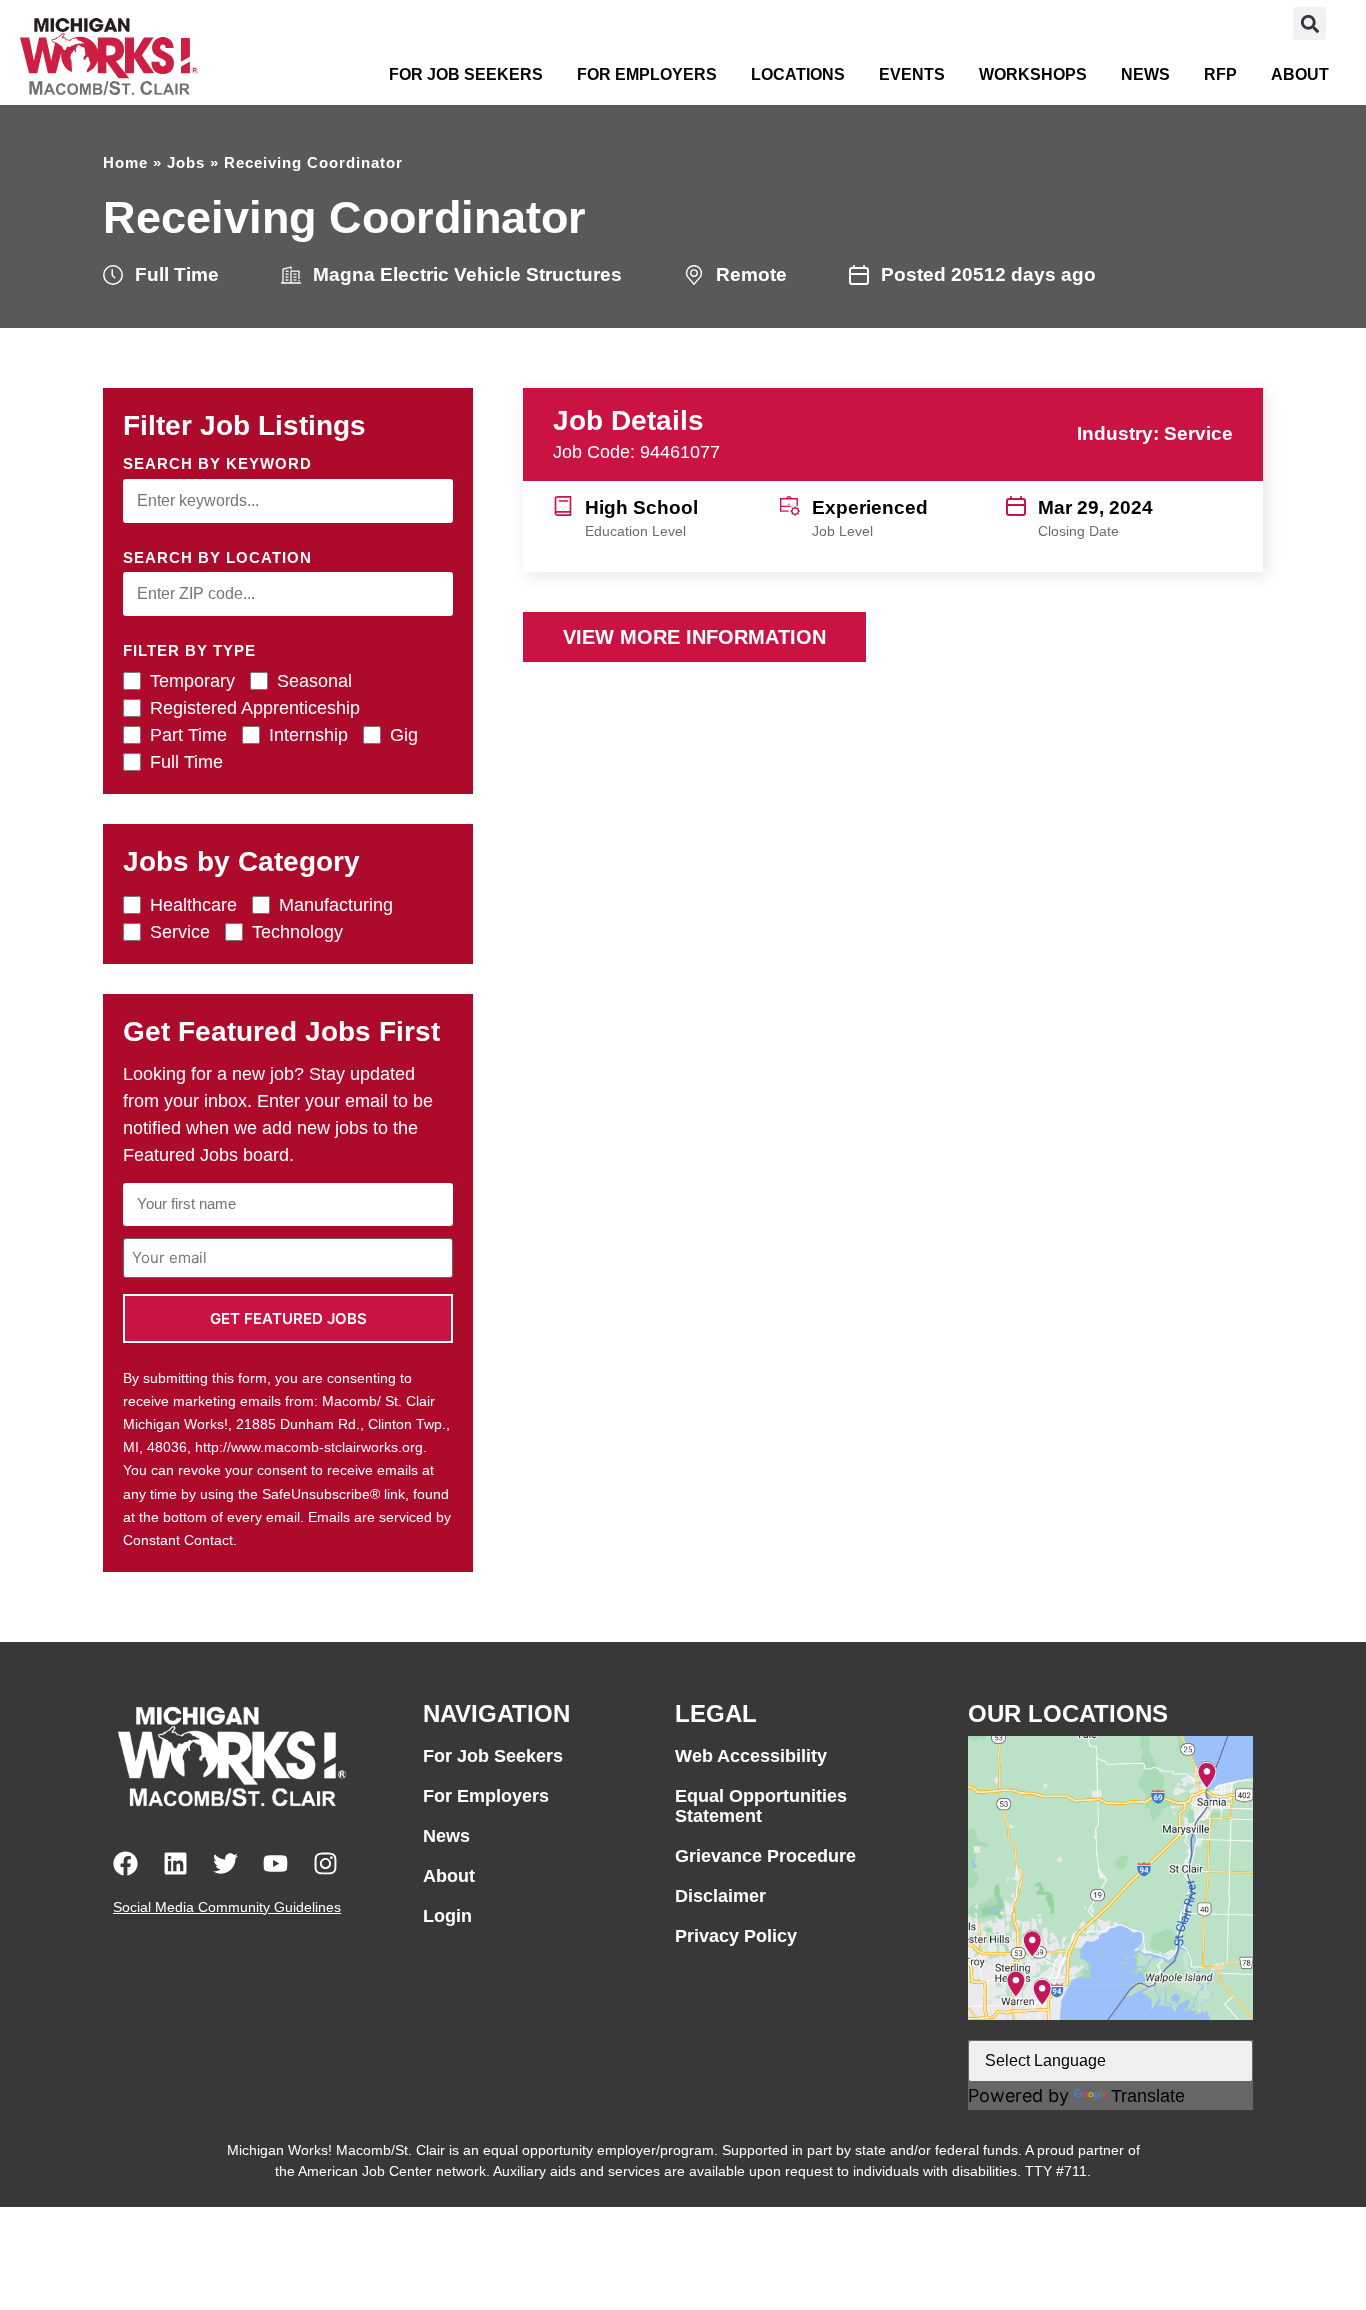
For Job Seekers (466, 74)
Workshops (1033, 74)
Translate (1148, 2096)
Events (912, 74)
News (1145, 74)
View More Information (694, 637)
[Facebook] (125, 1863)
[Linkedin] (175, 1863)
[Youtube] (275, 1863)
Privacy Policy (736, 1936)
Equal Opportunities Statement (761, 1806)
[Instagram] (325, 1863)
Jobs (186, 162)
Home (125, 162)
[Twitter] (225, 1863)
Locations (798, 74)
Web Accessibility (751, 1756)
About (1300, 74)
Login (447, 1916)
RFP (1220, 74)
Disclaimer (720, 1896)
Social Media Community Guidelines (227, 1907)
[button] (1309, 23)
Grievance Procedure (765, 1856)
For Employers (647, 74)
